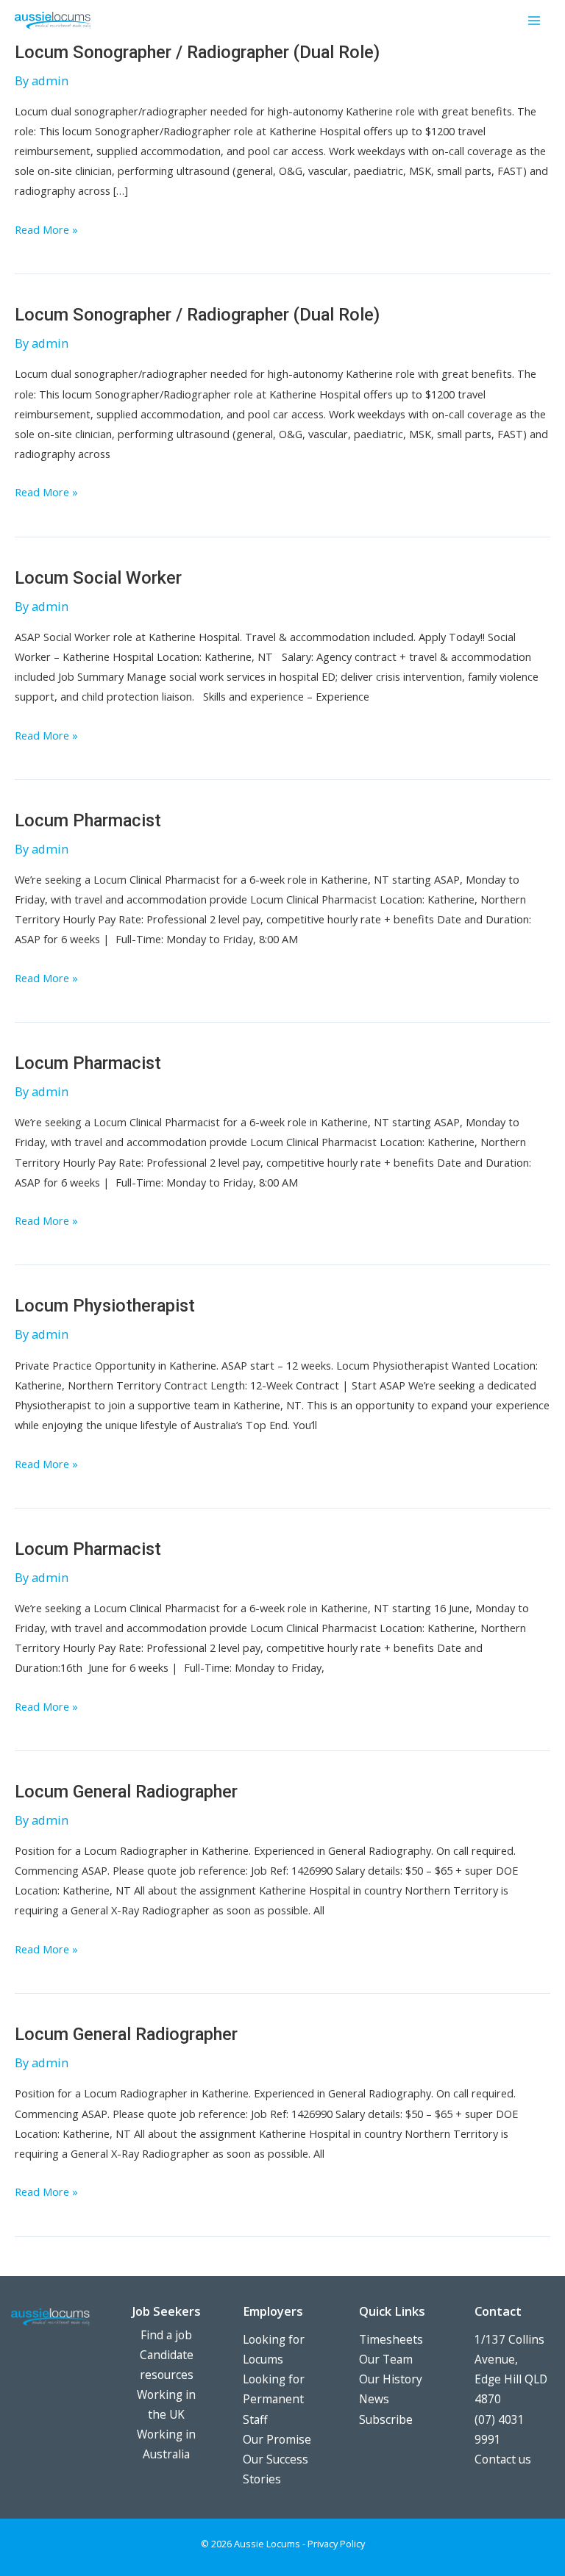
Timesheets (391, 2339)
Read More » (46, 230)
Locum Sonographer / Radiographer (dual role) (197, 52)
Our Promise (277, 2439)
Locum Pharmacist (88, 820)
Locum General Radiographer (126, 1792)
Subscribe (386, 2419)
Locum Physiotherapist (105, 1306)
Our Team (386, 2359)
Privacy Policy (336, 2544)
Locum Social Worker (98, 578)
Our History (391, 2379)
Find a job (166, 2335)
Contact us (503, 2459)
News (374, 2399)
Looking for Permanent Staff (274, 2399)
